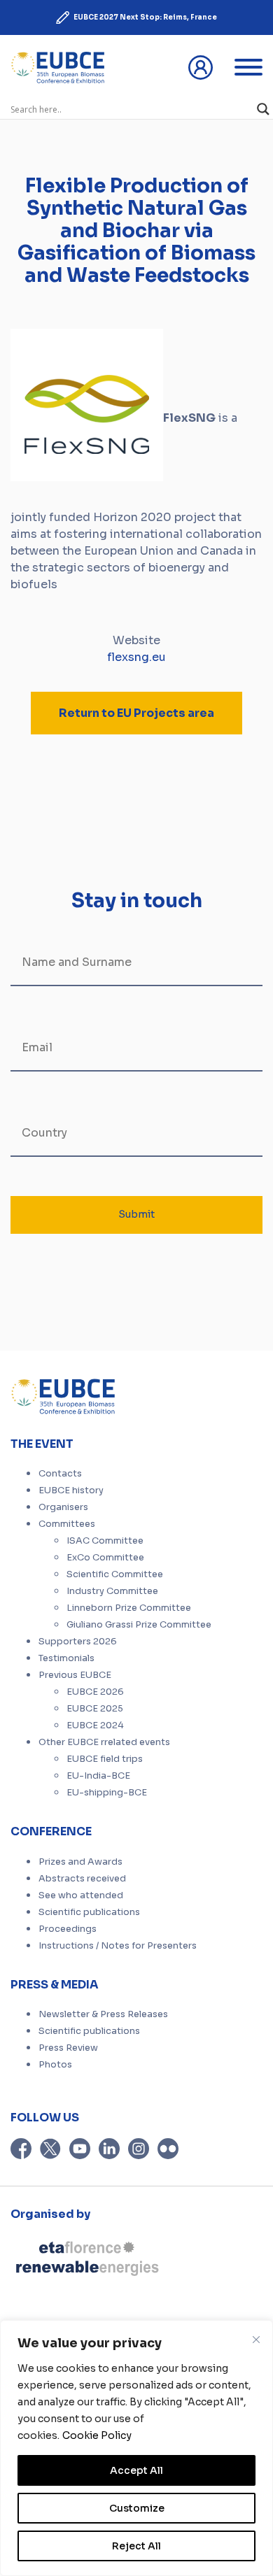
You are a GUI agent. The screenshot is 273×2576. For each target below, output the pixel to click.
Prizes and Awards (80, 1862)
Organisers (63, 1507)
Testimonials (66, 1658)
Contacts (60, 1474)
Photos (55, 2065)
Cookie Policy (97, 2435)
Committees (67, 1524)
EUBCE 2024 (95, 1725)
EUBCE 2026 (95, 1692)
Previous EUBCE (75, 1675)
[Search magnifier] (263, 109)
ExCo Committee (105, 1558)
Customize (137, 2508)
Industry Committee (112, 1591)
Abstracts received (82, 1879)
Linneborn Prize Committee (129, 1608)
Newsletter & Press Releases (103, 2014)
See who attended (81, 1895)
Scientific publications (89, 1912)
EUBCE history (71, 1490)
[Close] (256, 2340)
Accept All (136, 2470)
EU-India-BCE (98, 1776)
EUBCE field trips (105, 1759)
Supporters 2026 (78, 1642)
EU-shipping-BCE (107, 1793)
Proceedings (68, 1929)
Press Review (68, 2048)
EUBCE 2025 (95, 1709)
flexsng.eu (136, 657)
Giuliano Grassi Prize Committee (139, 1625)
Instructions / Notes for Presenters (118, 1946)
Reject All (136, 2546)
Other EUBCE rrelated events (104, 1742)
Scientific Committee (115, 1574)
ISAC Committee (105, 1541)
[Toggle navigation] (248, 67)
